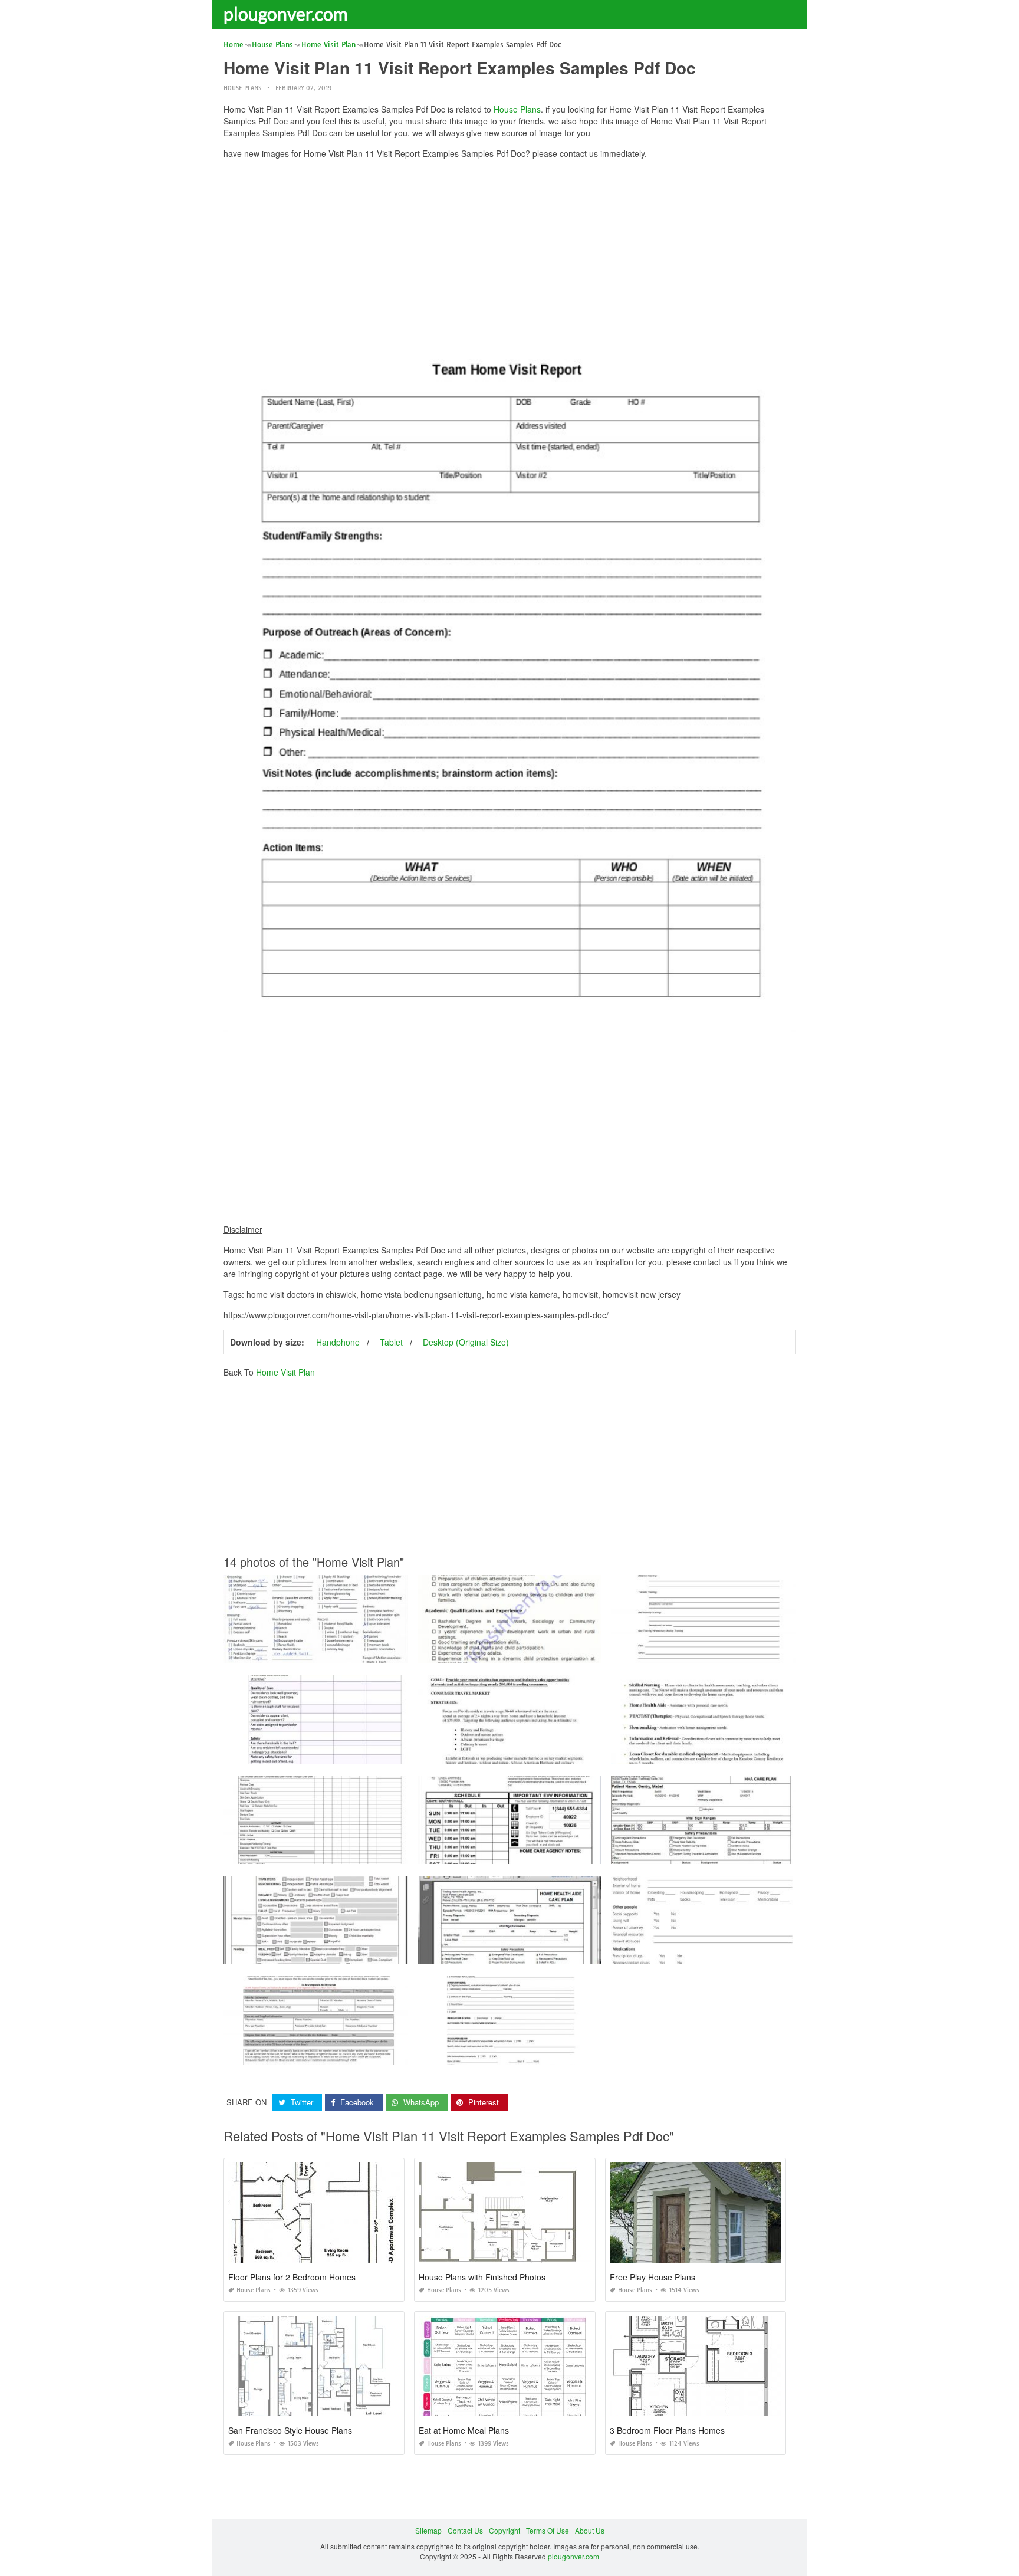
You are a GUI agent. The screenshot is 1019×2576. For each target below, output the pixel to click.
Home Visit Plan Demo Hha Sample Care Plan (315, 1653)
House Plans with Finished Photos (482, 2277)
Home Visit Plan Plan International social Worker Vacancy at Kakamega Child (544, 1653)
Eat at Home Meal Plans (464, 2430)
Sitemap (428, 2530)
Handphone (338, 1342)
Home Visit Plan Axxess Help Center (704, 1853)
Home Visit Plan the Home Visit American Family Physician (708, 1953)
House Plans (242, 88)
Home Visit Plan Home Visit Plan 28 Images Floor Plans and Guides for (534, 2054)
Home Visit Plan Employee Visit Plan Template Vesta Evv (511, 1853)
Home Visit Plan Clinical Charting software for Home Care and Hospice (340, 1953)
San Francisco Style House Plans (290, 2430)
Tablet (391, 1342)
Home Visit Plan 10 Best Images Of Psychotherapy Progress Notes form (728, 1653)
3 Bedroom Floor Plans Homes (667, 2430)
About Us (590, 2530)
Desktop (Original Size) (466, 1342)
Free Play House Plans (653, 2277)
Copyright (504, 2530)
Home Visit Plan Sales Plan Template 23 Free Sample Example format (532, 1753)
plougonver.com (286, 14)
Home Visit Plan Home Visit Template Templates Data (315, 1753)
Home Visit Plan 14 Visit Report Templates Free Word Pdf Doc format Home (347, 1853)
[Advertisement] (509, 251)
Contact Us (465, 2530)
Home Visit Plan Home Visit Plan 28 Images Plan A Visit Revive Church (728, 1753)
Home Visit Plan (285, 1372)
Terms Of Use (548, 2530)
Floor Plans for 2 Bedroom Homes (292, 2277)
